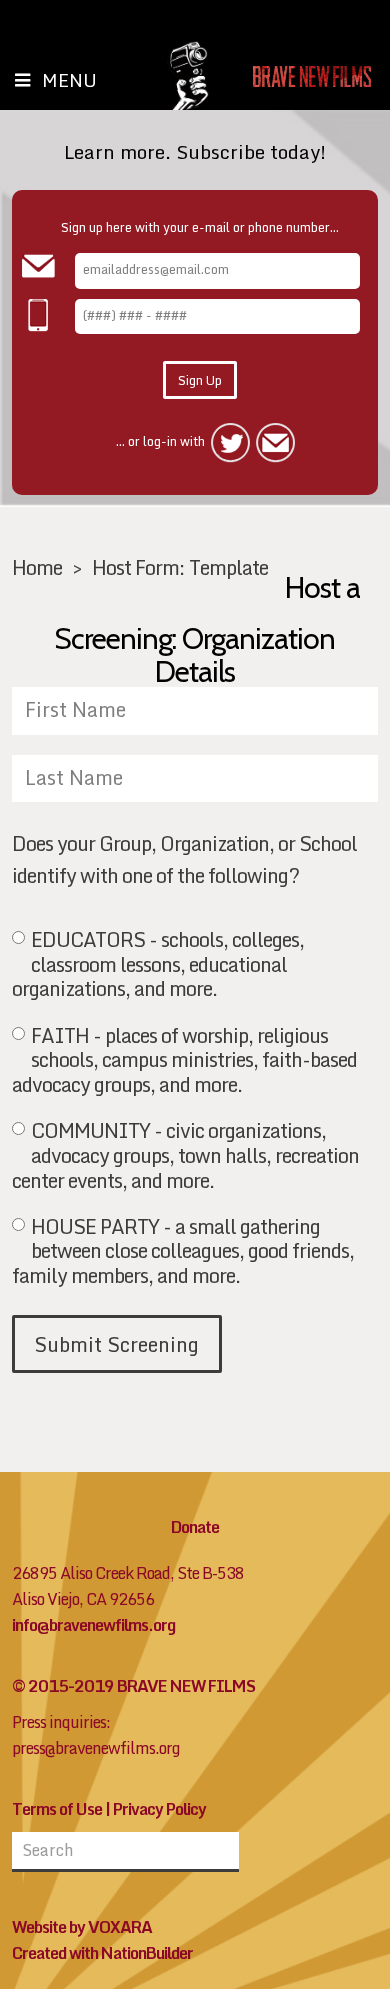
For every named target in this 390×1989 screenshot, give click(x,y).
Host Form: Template (180, 567)
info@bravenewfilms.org (93, 1625)
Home (37, 567)
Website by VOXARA (82, 1927)
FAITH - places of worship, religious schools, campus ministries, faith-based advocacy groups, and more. (184, 1060)
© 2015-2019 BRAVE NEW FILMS (133, 1686)
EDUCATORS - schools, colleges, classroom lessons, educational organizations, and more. (158, 964)
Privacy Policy (159, 1809)
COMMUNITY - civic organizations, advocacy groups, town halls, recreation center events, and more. (185, 1155)
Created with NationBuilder (102, 1953)
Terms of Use (57, 1809)
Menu (69, 80)
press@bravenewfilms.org (96, 1748)
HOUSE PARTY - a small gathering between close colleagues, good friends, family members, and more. (183, 1251)
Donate (195, 1527)
